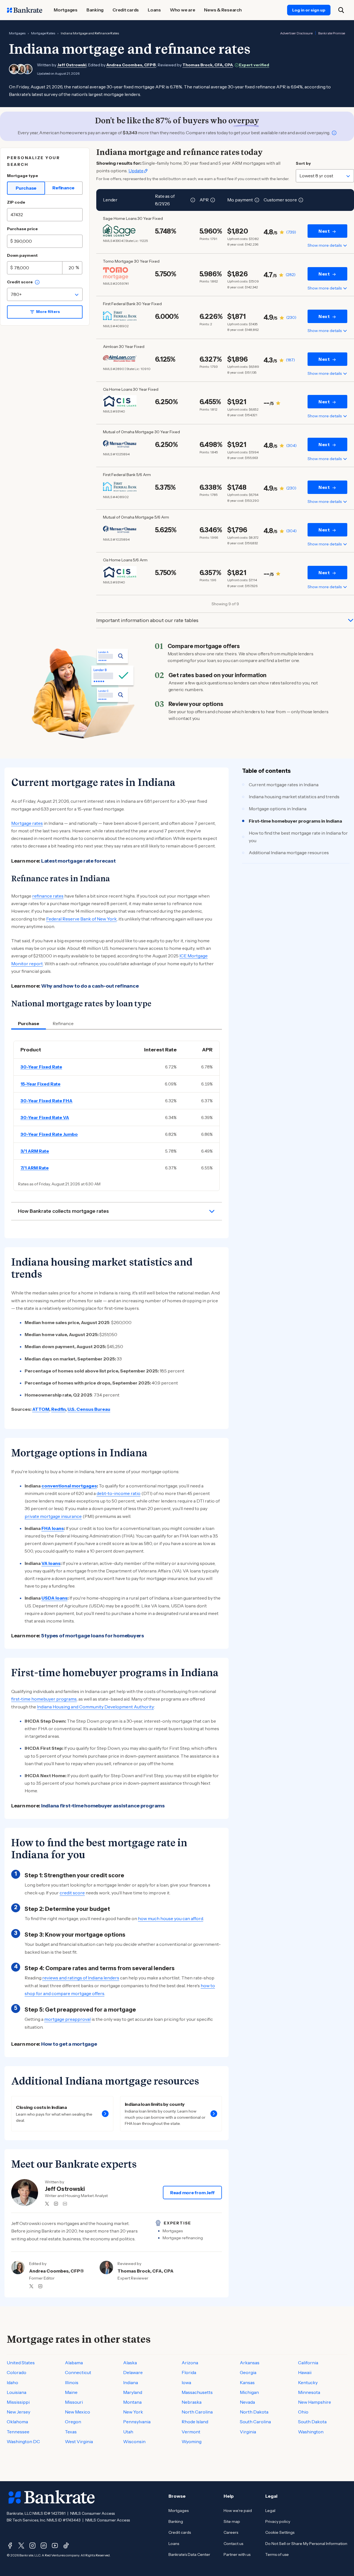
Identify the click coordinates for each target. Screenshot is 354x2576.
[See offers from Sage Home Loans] (120, 230)
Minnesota (309, 2392)
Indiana (131, 2382)
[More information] (334, 133)
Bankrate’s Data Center (189, 2554)
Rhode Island (195, 2422)
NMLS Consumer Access (92, 2513)
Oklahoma (17, 2422)
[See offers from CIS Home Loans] (120, 401)
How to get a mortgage (69, 2044)
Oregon (73, 2422)
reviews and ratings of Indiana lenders (81, 1978)
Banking (176, 2521)
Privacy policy (278, 2521)
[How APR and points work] (213, 200)
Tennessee (18, 2432)
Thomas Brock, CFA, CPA (208, 65)
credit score (72, 1893)
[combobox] (45, 294)
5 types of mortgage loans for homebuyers (93, 1636)
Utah (128, 2432)
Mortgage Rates (43, 33)
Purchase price (22, 229)
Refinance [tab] (63, 1023)
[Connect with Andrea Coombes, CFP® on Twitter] (31, 2286)
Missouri (74, 2402)
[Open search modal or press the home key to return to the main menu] (341, 10)
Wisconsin (134, 2441)
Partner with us (237, 2554)
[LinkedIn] (44, 2546)
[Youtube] (55, 2546)
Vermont (191, 2432)
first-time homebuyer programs (44, 1699)
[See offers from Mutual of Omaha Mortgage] (120, 444)
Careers (231, 2532)
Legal (270, 2511)
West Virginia (79, 2441)
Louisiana (17, 2392)
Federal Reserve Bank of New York (81, 919)
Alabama (74, 2363)
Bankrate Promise (332, 33)
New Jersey (18, 2412)
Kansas (247, 2382)
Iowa (186, 2382)
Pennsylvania (137, 2422)
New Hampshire (315, 2402)
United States (21, 2363)
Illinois (72, 2382)
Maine (71, 2392)
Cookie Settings (280, 2532)
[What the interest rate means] (193, 200)
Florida (189, 2372)
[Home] (25, 10)
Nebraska (192, 2402)
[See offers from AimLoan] (120, 359)
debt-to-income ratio (119, 1493)
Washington (311, 2432)
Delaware (133, 2372)
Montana (132, 2402)
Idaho (12, 2382)
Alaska (130, 2363)
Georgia (248, 2372)
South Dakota (312, 2422)
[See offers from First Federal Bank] (120, 316)
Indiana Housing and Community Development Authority (95, 1707)
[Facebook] (10, 2546)
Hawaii (305, 2372)
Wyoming (192, 2441)
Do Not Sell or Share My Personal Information (306, 2544)
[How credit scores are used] (37, 282)
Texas (71, 2432)
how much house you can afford (171, 1918)
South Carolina (255, 2422)
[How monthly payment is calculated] (257, 200)
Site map (232, 2521)
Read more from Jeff (192, 2193)
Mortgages (17, 33)
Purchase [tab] (29, 1023)
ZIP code (16, 202)
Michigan (249, 2392)
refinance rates (48, 896)
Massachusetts (197, 2392)
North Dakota (254, 2412)
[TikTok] (66, 2546)
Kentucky (308, 2382)
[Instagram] (32, 2546)
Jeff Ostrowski (72, 65)
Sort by (303, 163)
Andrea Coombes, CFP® (131, 65)
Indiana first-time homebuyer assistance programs (103, 1806)
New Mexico (78, 2412)
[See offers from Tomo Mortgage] (120, 273)
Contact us (233, 2544)
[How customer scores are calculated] (301, 200)
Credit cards (180, 2532)
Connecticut (78, 2372)
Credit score (20, 282)
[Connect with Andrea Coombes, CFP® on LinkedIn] (40, 2286)
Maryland (133, 2392)
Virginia (248, 2432)
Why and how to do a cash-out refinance (90, 986)
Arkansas (250, 2363)
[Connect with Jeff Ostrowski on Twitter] (47, 2204)
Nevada (247, 2402)
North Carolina (197, 2412)
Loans (174, 2544)
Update (136, 171)
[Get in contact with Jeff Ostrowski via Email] (65, 2204)
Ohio (303, 2412)
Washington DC (23, 2441)
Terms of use (277, 2554)
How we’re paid (238, 2511)
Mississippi (18, 2402)
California (308, 2363)
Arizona (190, 2363)
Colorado (17, 2372)
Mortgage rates (27, 823)
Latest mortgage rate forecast (78, 861)
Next (324, 231)
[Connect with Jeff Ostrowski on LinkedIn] (56, 2204)
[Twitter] (21, 2546)
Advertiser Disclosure (296, 33)
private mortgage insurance (53, 1516)
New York (133, 2412)
